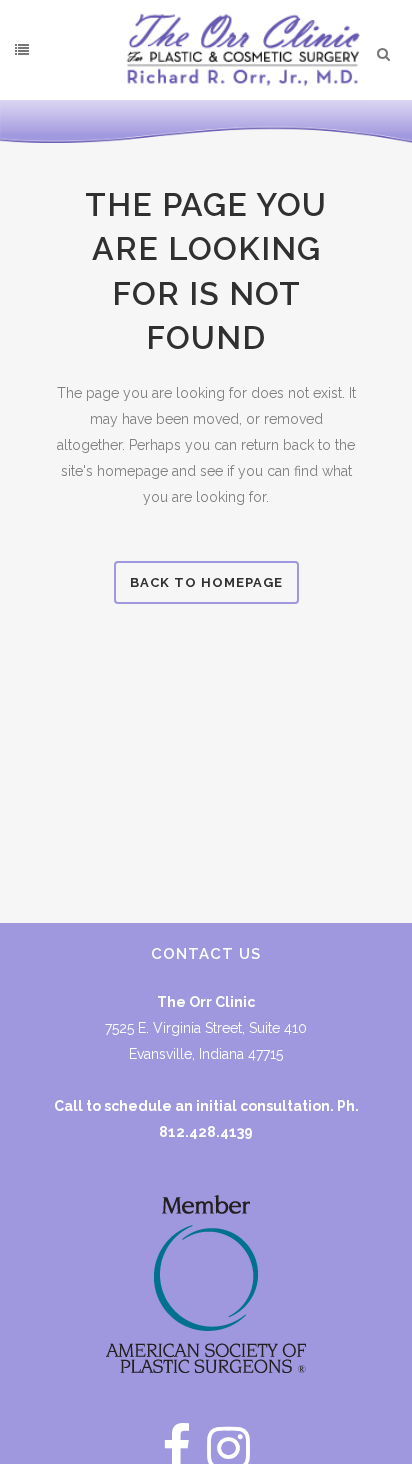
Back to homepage (206, 582)
